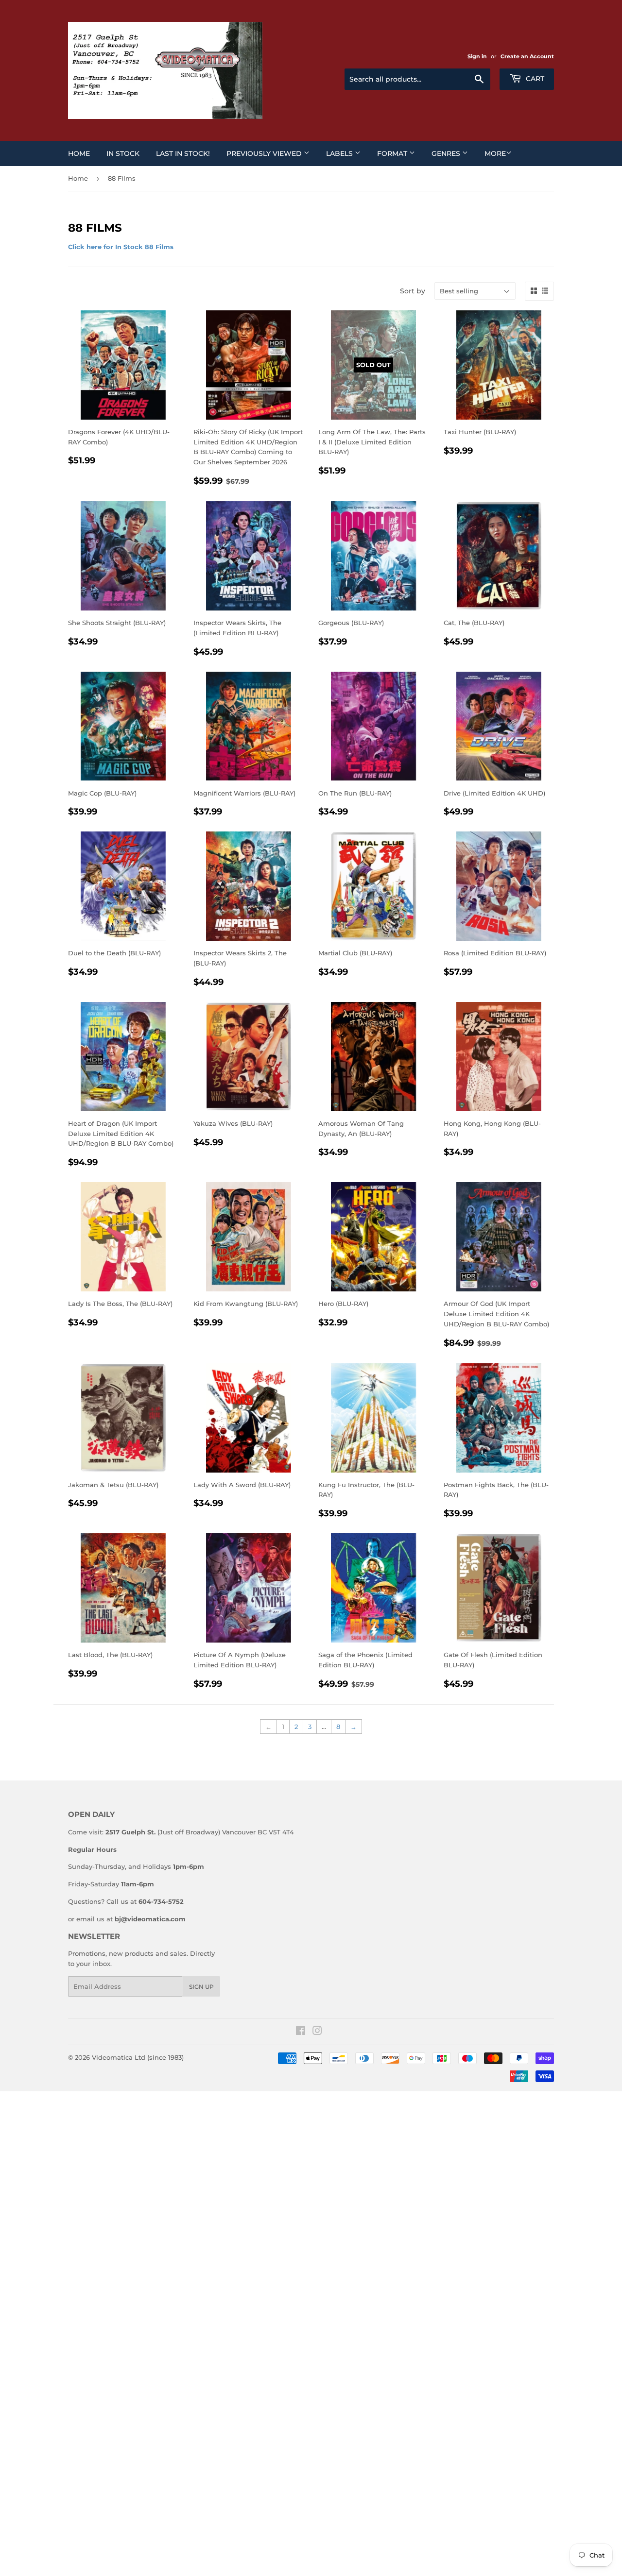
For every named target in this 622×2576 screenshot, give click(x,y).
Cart (534, 79)
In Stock (123, 153)
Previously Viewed (265, 153)
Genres (447, 153)
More (495, 153)
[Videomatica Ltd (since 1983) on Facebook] (301, 2032)
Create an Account (527, 56)
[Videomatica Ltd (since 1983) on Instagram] (317, 2032)
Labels (340, 153)
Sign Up (201, 1987)
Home (79, 153)
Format (393, 153)
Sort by (413, 291)
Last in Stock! (183, 153)
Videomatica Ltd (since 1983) (138, 2057)
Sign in (477, 56)
